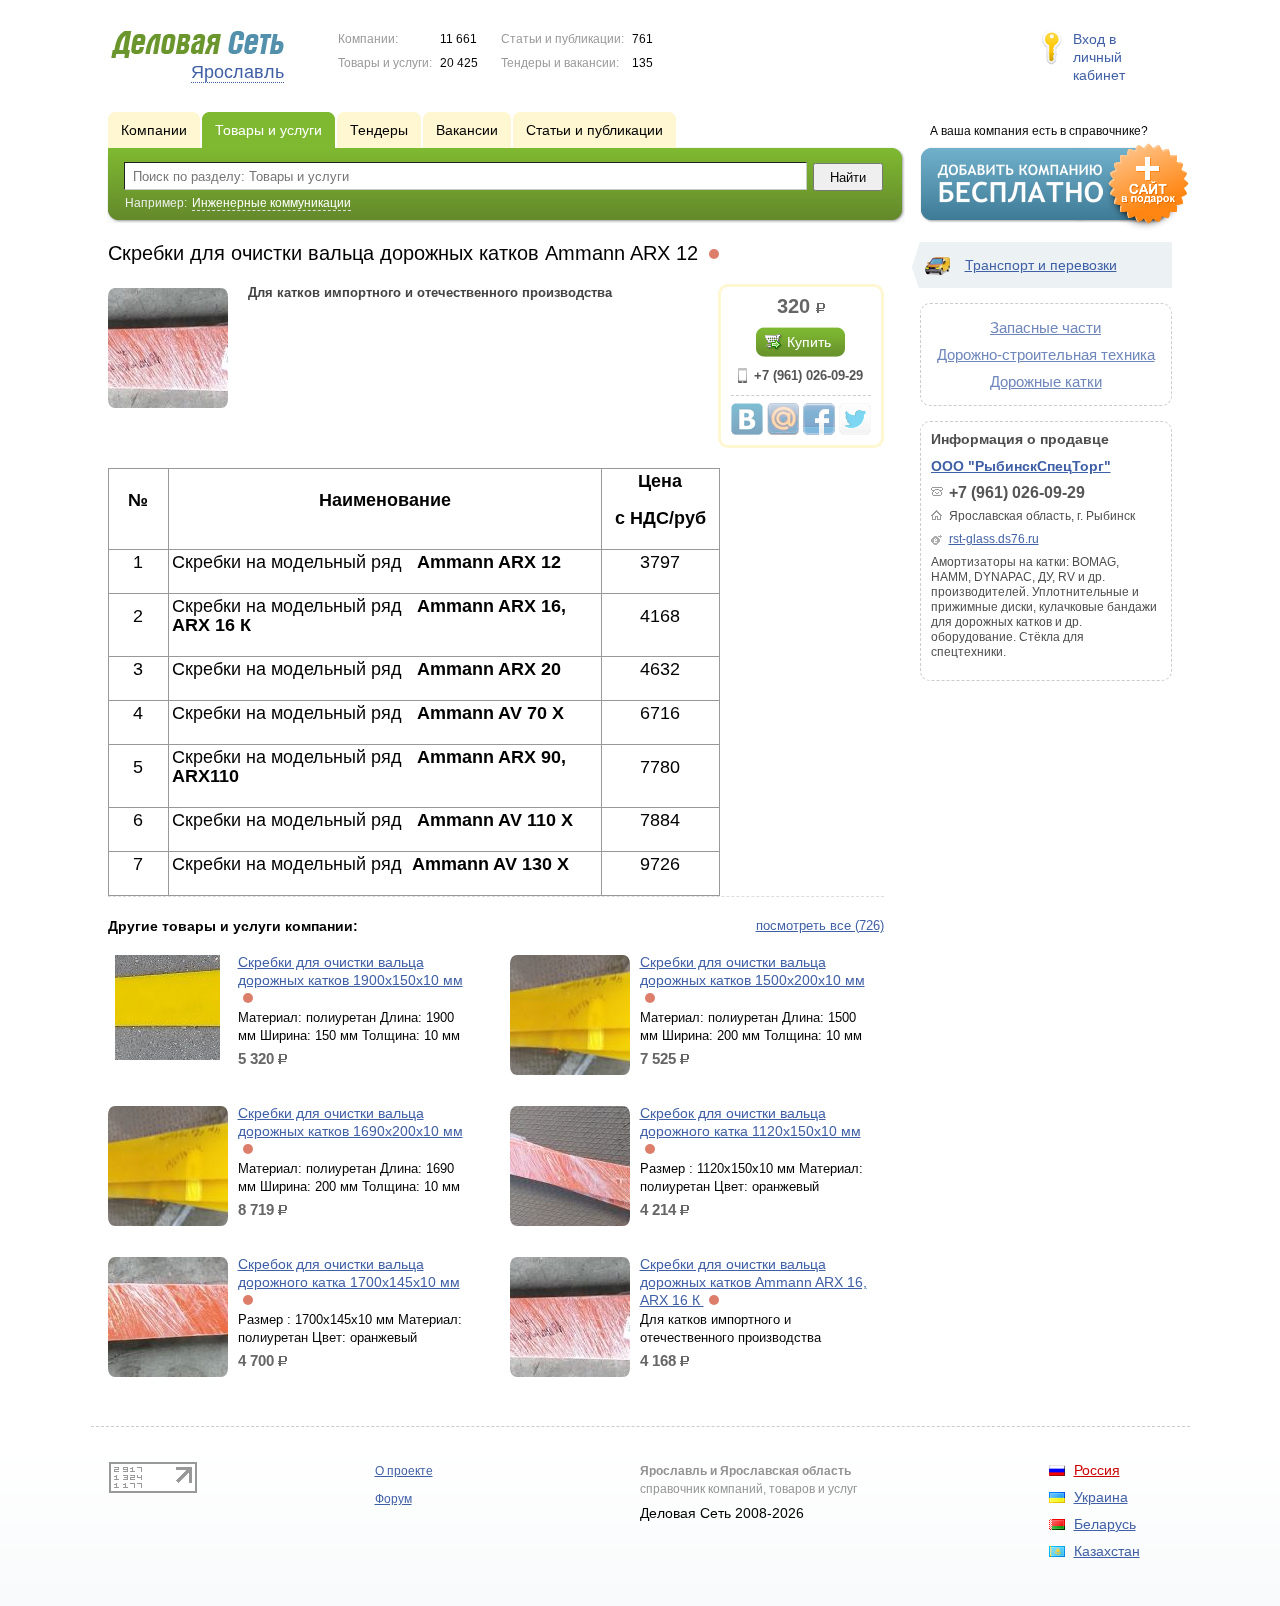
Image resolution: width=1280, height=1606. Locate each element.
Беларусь (1105, 1524)
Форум (393, 1499)
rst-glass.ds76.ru (994, 539)
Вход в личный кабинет (1099, 57)
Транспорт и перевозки (1041, 265)
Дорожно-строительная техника (1046, 354)
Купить (809, 342)
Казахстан (1107, 1551)
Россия (1097, 1470)
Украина (1101, 1497)
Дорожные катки (1046, 381)
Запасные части (1045, 327)
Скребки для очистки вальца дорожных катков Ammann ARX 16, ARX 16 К (753, 1282)
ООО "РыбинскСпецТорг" (1021, 466)
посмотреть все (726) (820, 925)
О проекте (404, 1471)
